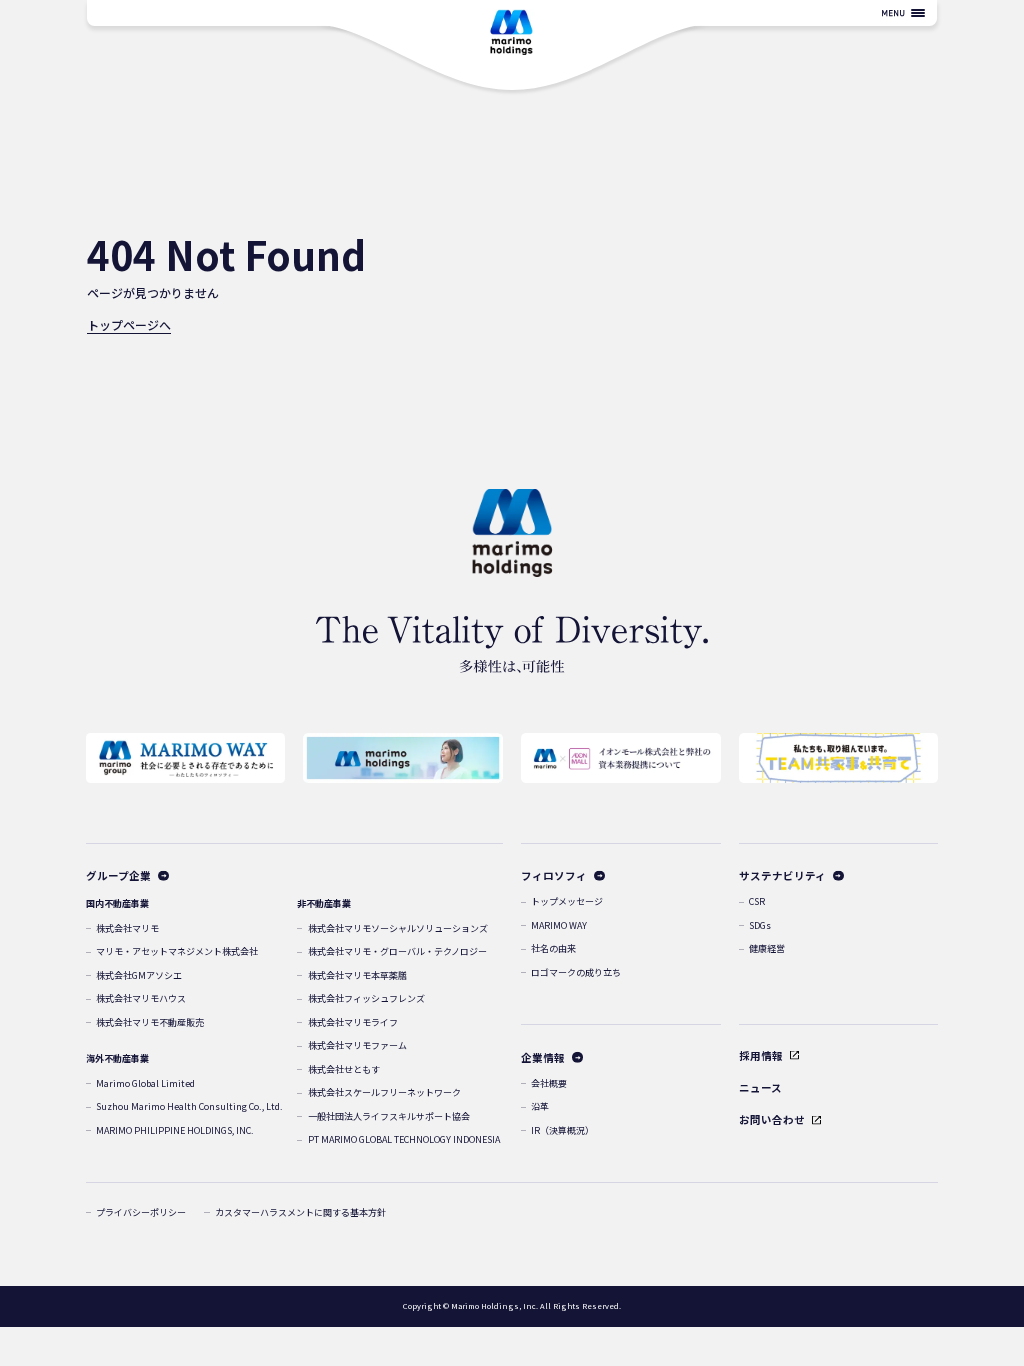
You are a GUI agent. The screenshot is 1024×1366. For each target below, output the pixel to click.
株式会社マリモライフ (353, 1022)
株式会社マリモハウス (141, 998)
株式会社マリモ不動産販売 (150, 1022)
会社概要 (549, 1083)
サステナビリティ (782, 875)
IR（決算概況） (562, 1130)
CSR (757, 901)
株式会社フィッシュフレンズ (366, 998)
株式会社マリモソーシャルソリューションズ (398, 928)
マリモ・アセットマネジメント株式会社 (177, 951)
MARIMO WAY (559, 925)
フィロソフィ (554, 875)
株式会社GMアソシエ (139, 975)
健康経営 (767, 948)
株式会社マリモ (127, 928)
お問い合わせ (772, 1119)
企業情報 (543, 1057)
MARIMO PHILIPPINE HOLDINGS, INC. (175, 1130)
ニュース (760, 1087)
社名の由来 (553, 948)
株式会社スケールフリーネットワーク (384, 1092)
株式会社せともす (344, 1069)
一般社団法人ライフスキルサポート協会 (389, 1116)
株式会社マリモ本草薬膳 (357, 975)
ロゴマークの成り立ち (576, 972)
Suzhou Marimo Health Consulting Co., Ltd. (189, 1106)
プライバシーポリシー (141, 1212)
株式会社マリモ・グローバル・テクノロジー (397, 951)
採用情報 (761, 1055)
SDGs (760, 925)
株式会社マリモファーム (357, 1045)
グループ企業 (118, 875)
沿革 (540, 1106)
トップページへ (129, 324)
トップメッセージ (567, 901)
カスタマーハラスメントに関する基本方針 (300, 1212)
